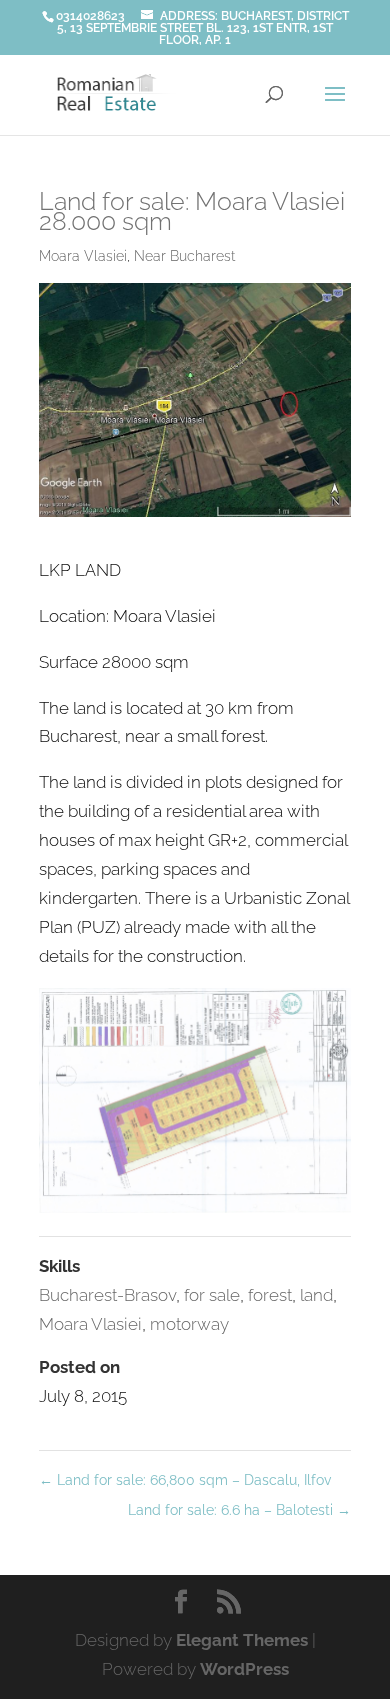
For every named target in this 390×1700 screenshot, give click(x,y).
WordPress (244, 1669)
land (316, 1295)
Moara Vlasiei (83, 256)
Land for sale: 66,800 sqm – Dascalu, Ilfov (185, 1480)
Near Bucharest (184, 256)
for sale (212, 1295)
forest (270, 1295)
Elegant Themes (242, 1640)
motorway (189, 1324)
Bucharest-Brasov (107, 1295)
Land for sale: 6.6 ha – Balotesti (239, 1510)
